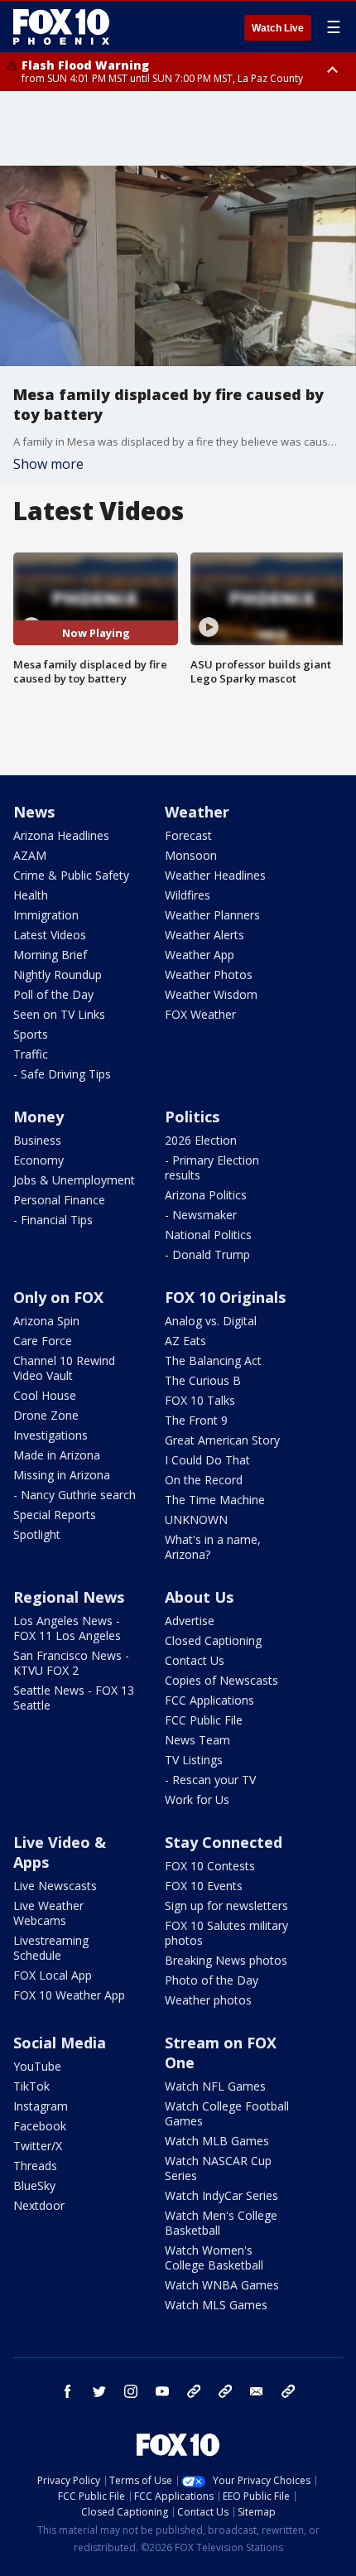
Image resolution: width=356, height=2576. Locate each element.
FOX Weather (200, 1014)
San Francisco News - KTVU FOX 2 (71, 1663)
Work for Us (197, 1799)
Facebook (40, 2126)
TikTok (31, 2086)
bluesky (225, 2391)
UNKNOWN (196, 1520)
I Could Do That (207, 1460)
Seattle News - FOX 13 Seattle (74, 1698)
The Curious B (203, 1380)
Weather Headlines (215, 875)
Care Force (43, 1341)
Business (37, 1140)
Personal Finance (59, 1200)
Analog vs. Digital (211, 1321)
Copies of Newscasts (221, 1680)
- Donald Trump (207, 1254)
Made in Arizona (57, 1455)
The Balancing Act (213, 1360)
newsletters (288, 2391)
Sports (31, 1034)
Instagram (41, 2106)
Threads (35, 2166)
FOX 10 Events (204, 1886)
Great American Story (222, 1440)
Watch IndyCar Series (221, 2195)
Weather (197, 812)
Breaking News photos (226, 1960)
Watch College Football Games (227, 2113)
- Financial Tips (53, 1220)
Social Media (60, 2043)
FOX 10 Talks (200, 1400)
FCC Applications (209, 1700)
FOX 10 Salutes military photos (226, 1933)
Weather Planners (212, 915)
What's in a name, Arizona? (213, 1547)
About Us (199, 1597)
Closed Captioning (213, 1640)
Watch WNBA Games (222, 2285)
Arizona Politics (206, 1195)
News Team (197, 1740)
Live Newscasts (55, 1886)
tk (194, 2391)
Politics (192, 1117)
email (257, 2391)
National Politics (208, 1235)
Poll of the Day (53, 994)
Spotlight (37, 1534)
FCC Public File (204, 1720)
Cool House (45, 1395)
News (34, 812)
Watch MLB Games (217, 2141)
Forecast (188, 835)
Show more (48, 464)
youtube (162, 2391)
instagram (131, 2391)
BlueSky (34, 2185)
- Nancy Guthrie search (75, 1495)
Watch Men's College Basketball (221, 2223)
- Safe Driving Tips (62, 1074)
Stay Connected (224, 1842)
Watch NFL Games (215, 2086)
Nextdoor (39, 2205)
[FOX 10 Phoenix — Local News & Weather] (61, 27)
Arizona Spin (46, 1321)
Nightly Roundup (58, 974)
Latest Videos (50, 935)
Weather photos (208, 2000)
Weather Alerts (204, 935)
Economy (38, 1160)
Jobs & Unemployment (74, 1180)
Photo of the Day (212, 1980)
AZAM (30, 855)
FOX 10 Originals (225, 1297)
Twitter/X (38, 2146)
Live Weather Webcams (48, 1913)
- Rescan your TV (210, 1780)
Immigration (46, 915)
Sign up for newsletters (226, 1905)
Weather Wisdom (211, 994)
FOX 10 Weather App (69, 1995)
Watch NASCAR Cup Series (218, 2168)
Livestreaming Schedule (51, 1948)
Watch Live (278, 28)
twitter (99, 2391)
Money (38, 1117)
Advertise (190, 1621)
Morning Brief (50, 955)
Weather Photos (209, 974)
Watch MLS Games (216, 2305)
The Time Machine (215, 1500)
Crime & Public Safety (71, 875)
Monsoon (191, 855)
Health (31, 895)
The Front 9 (196, 1420)
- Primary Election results (212, 1167)
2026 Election (201, 1140)
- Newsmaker (201, 1215)
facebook (68, 2391)
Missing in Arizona (62, 1475)
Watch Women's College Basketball (214, 2258)
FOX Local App (53, 1975)
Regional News (69, 1597)
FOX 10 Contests (210, 1866)
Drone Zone (46, 1415)
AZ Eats (185, 1341)
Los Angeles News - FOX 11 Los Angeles (67, 1628)
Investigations (51, 1435)
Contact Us (195, 1660)
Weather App (200, 955)
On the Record (204, 1480)
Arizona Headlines (61, 835)
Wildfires (188, 895)
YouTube (37, 2066)
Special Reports (55, 1515)
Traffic (31, 1054)
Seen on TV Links (59, 1014)
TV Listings (194, 1760)
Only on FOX (58, 1297)
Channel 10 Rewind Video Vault (64, 1368)
